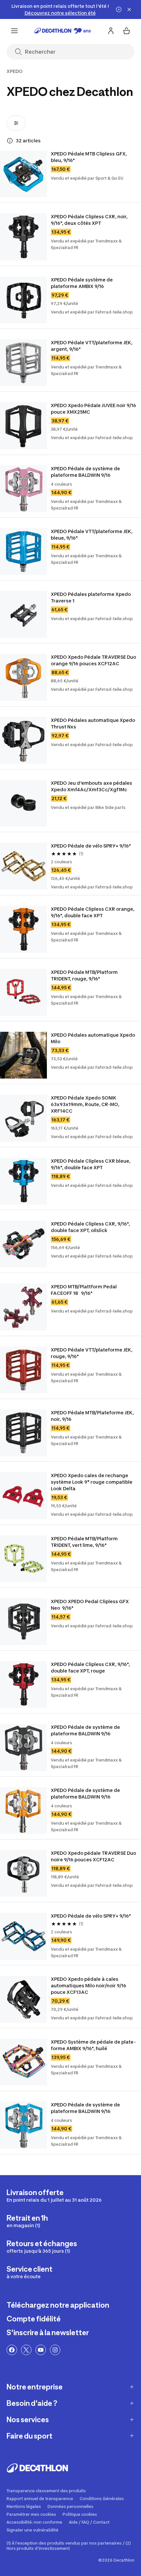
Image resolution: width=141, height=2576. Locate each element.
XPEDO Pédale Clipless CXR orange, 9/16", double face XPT (93, 912)
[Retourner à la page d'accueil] (63, 31)
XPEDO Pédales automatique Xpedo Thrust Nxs (93, 723)
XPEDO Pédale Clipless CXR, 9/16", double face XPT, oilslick (91, 1227)
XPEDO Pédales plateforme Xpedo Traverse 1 (91, 597)
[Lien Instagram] (55, 2350)
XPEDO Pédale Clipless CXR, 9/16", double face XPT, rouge (91, 1667)
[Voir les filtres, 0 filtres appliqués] (16, 123)
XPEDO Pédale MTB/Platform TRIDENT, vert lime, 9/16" (85, 1542)
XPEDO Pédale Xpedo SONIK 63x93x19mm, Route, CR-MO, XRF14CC (86, 1104)
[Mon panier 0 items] (127, 31)
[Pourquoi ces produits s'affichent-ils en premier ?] (10, 141)
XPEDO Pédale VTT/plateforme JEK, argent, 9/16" (92, 346)
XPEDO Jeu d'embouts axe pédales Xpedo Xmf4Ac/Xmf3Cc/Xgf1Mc (92, 786)
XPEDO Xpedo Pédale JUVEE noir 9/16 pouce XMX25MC (94, 409)
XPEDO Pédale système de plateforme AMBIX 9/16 (82, 283)
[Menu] (14, 31)
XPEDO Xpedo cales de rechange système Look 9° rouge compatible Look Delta (92, 1482)
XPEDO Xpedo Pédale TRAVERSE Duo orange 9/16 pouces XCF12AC (94, 660)
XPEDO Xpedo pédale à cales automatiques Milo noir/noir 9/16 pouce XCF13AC (89, 1986)
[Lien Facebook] (12, 2350)
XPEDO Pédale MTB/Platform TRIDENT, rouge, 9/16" (85, 975)
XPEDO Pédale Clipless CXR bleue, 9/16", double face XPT (91, 1164)
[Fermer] (129, 9)
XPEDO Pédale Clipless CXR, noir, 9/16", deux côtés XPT (90, 220)
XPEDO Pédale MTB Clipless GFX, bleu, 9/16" (89, 157)
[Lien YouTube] (41, 2350)
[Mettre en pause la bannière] (119, 9)
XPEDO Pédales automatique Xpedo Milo (93, 1038)
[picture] (23, 174)
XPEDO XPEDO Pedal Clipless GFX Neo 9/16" (90, 1605)
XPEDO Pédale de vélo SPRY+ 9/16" (91, 846)
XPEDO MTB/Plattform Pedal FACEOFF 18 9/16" (85, 1290)
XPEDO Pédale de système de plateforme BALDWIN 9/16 (86, 472)
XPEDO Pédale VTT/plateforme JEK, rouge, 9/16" (92, 1353)
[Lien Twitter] (26, 2350)
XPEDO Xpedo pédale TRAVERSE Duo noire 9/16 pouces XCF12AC (94, 1856)
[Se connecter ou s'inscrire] (111, 31)
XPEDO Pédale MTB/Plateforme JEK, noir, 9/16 (93, 1416)
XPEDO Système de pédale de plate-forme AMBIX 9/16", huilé (93, 2045)
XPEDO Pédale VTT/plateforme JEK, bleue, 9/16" (92, 535)
